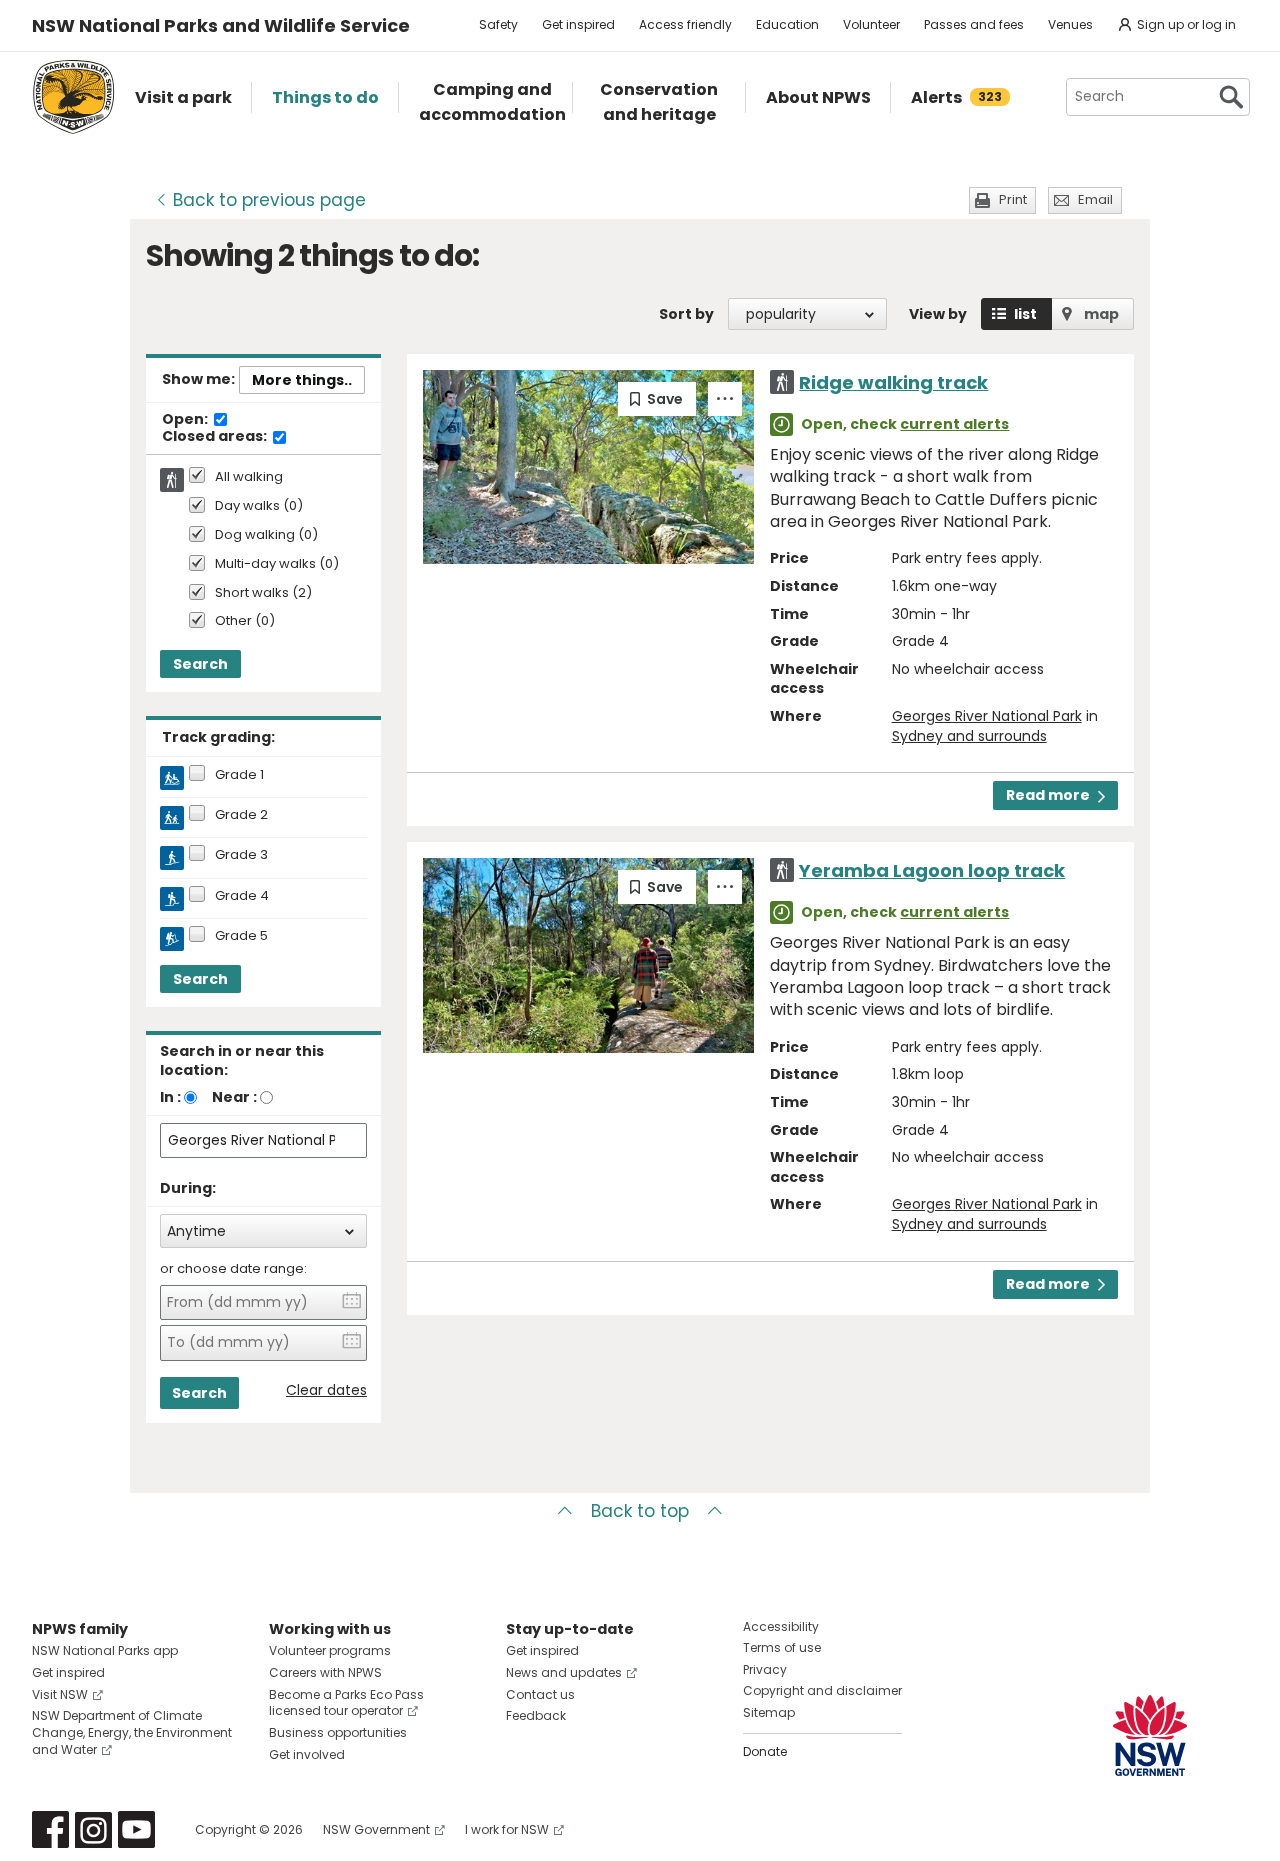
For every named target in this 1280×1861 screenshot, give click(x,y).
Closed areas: (216, 437)
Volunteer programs (330, 1650)
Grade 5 (241, 936)
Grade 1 (239, 775)
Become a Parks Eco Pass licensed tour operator (346, 1703)
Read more (1048, 795)
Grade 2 (241, 815)
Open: (186, 420)
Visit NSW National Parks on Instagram (93, 1829)
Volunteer (871, 24)
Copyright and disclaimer (822, 1690)
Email (1095, 199)
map (1101, 314)
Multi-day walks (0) (277, 564)
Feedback (536, 1715)
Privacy (765, 1669)
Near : (234, 1097)
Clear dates (326, 1390)
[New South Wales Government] (1150, 1735)
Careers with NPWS (325, 1672)
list (1025, 314)
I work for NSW (507, 1829)
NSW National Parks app (105, 1650)
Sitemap (769, 1712)
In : (170, 1097)
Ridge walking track (893, 382)
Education (787, 24)
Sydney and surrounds (969, 736)
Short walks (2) (263, 593)
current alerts (954, 424)
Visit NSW (60, 1694)
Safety (498, 24)
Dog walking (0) (266, 535)
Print (1013, 199)
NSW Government (376, 1829)
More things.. (302, 380)
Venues (1070, 24)
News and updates (564, 1672)
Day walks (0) (259, 506)
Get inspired (578, 24)
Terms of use (782, 1647)
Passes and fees (974, 24)
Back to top (640, 1511)
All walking (249, 477)
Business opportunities (338, 1732)
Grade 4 (242, 896)
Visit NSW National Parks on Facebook (50, 1829)
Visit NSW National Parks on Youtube (136, 1829)
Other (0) (245, 621)
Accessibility (781, 1626)
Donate (765, 1751)
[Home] (73, 97)
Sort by (686, 314)
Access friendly (685, 24)
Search (200, 664)
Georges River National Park (987, 716)
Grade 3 (241, 855)
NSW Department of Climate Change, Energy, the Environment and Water (132, 1732)
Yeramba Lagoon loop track (932, 870)
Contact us (540, 1694)
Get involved (307, 1754)
